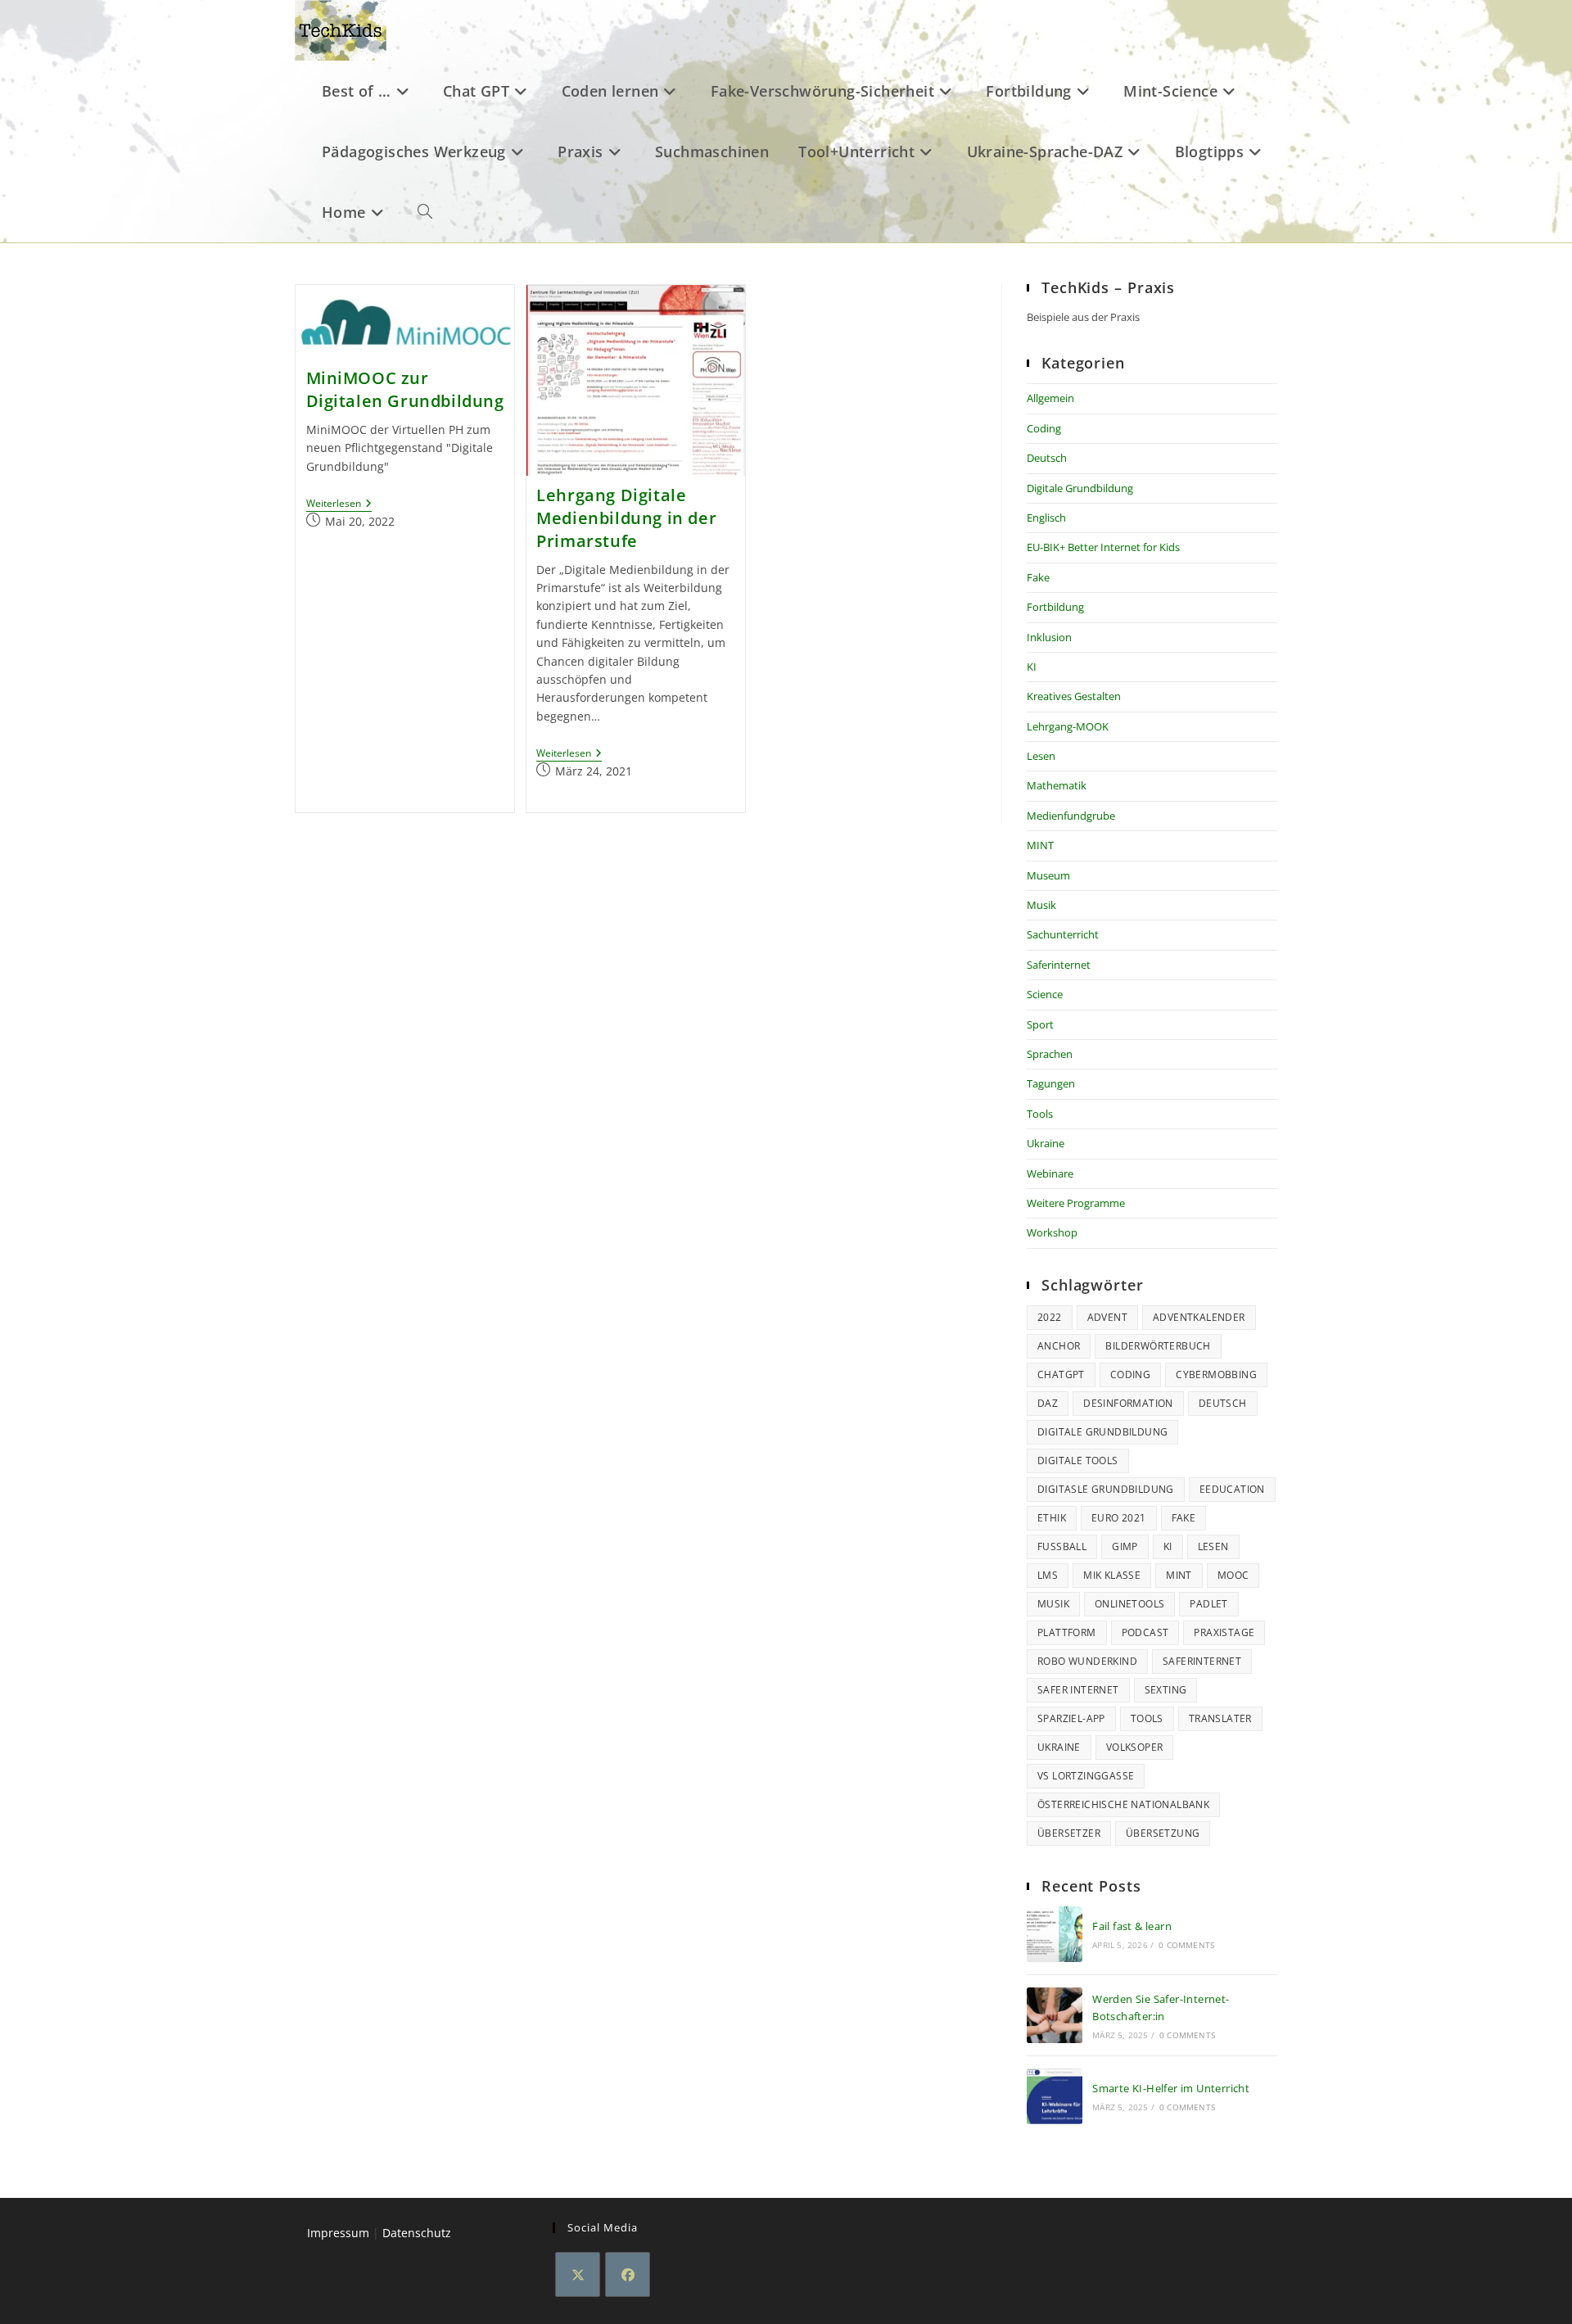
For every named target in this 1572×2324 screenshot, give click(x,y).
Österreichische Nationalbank (1123, 1804)
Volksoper (1135, 1747)
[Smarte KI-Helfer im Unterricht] (1055, 2096)
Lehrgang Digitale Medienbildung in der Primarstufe (626, 518)
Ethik (1052, 1518)
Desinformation (1128, 1403)
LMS (1048, 1575)
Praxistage (1224, 1632)
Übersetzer (1069, 1833)
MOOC (1233, 1575)
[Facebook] (628, 2274)
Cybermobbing (1216, 1375)
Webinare (1050, 1173)
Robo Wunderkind (1087, 1661)
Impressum (338, 2233)
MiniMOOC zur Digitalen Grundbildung (405, 389)
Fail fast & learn (1132, 1926)
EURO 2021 (1119, 1518)
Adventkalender (1199, 1317)
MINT (1040, 845)
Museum (1048, 875)
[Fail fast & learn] (1055, 1934)
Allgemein (1050, 398)
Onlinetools (1129, 1604)
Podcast (1145, 1632)
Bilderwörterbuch (1158, 1346)
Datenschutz (417, 2233)
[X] (578, 2274)
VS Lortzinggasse (1086, 1776)
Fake (1038, 577)
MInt (1179, 1575)
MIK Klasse (1112, 1575)
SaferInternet (1202, 1661)
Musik (1041, 905)
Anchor (1059, 1346)
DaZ (1048, 1403)
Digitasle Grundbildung (1106, 1489)
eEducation (1232, 1489)
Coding (1044, 428)
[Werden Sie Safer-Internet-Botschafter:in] (1055, 2015)
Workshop (1052, 1232)
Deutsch (1047, 458)
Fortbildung (1055, 607)
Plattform (1067, 1632)
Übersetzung (1163, 1833)
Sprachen (1050, 1054)
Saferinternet (1059, 965)
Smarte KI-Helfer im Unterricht (1171, 2088)
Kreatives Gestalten (1074, 696)
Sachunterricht (1063, 934)
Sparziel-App (1071, 1718)
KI (1032, 667)
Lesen (1041, 756)
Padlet (1208, 1604)
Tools (1040, 1114)
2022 (1050, 1317)
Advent (1107, 1317)
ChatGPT (1061, 1375)
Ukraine (1046, 1143)
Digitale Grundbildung (1080, 488)
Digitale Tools (1078, 1460)
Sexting (1166, 1690)
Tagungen (1051, 1083)
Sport (1040, 1024)
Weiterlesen (339, 505)
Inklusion (1049, 637)
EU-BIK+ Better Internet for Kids (1103, 547)
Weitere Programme (1076, 1203)
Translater (1220, 1718)
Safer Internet (1078, 1690)
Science (1045, 994)
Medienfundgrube (1071, 816)
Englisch (1046, 518)
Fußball (1062, 1546)
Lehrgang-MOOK (1068, 726)
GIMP (1125, 1546)
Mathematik (1057, 785)
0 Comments (1186, 1945)
